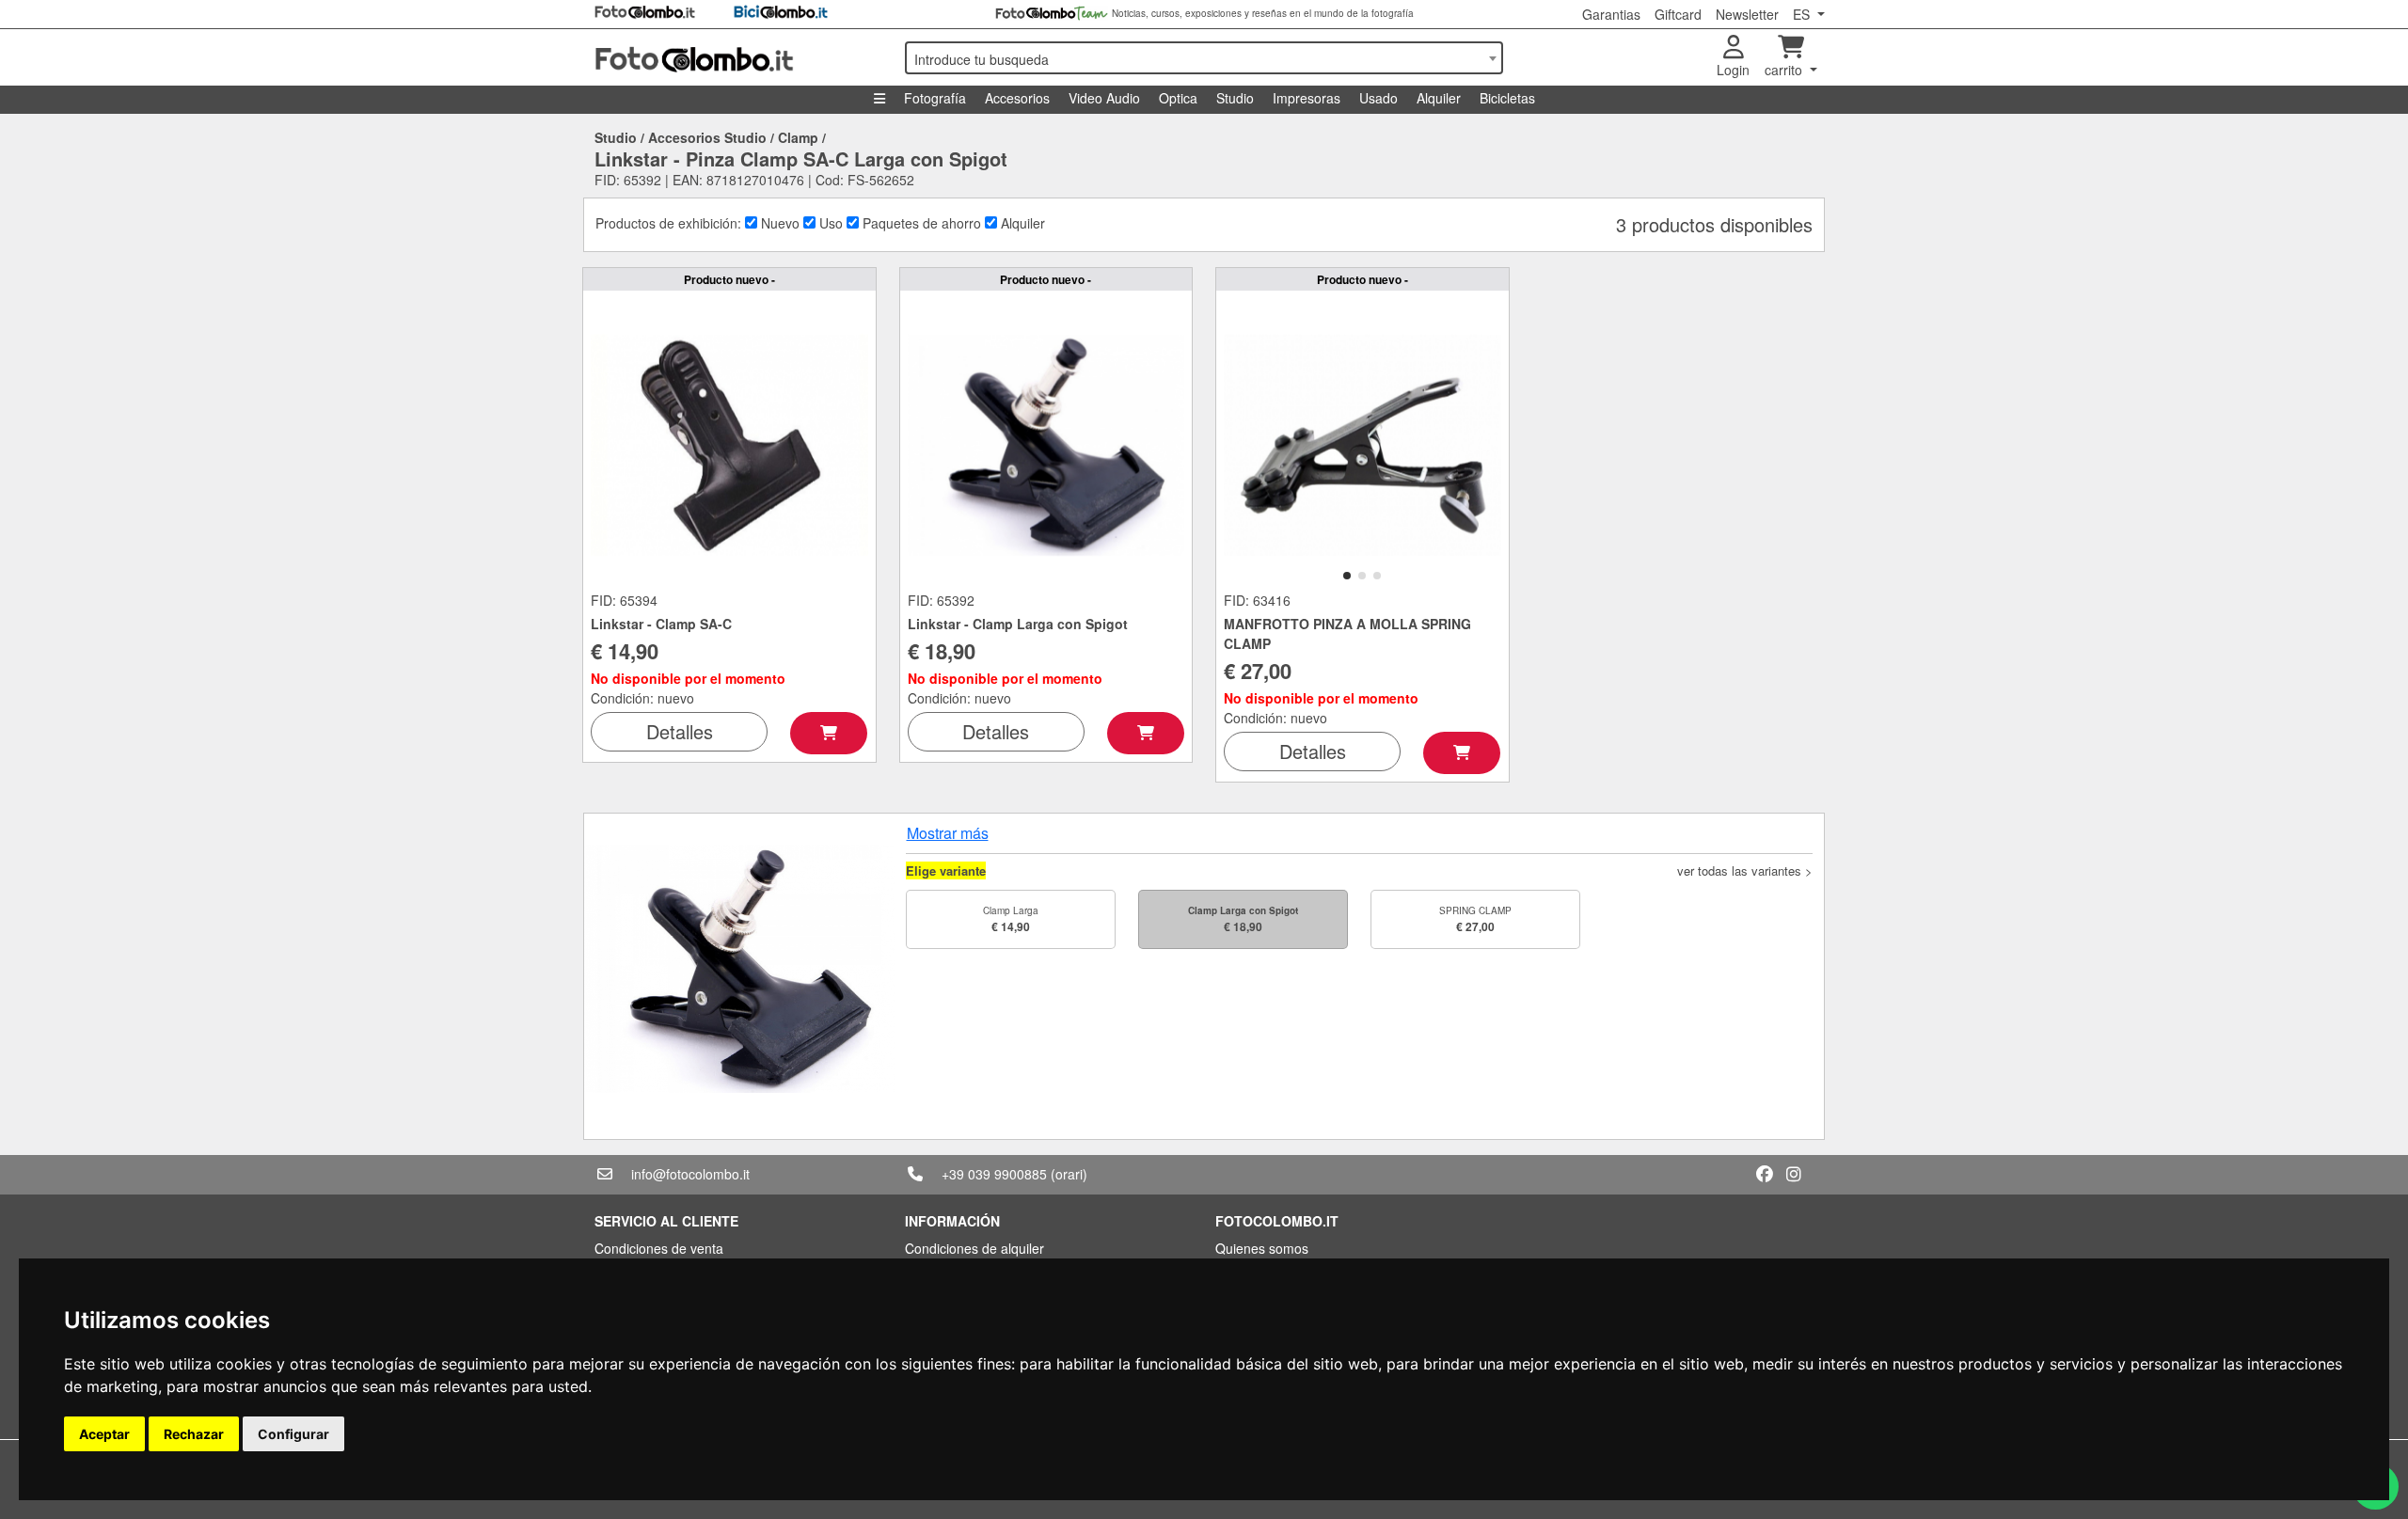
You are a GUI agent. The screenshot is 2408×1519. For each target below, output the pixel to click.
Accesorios (1017, 98)
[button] (1347, 576)
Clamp (798, 137)
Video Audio (1104, 98)
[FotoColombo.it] (738, 57)
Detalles (680, 731)
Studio (1235, 98)
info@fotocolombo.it (690, 1174)
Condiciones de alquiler (974, 1248)
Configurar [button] (293, 1434)
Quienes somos (1262, 1248)
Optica (1178, 98)
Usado (1378, 98)
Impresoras (1307, 98)
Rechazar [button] (194, 1434)
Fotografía (935, 98)
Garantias (1611, 14)
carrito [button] (1785, 70)
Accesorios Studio (707, 137)
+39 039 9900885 (994, 1174)
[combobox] (1204, 58)
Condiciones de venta (659, 1248)
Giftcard (1678, 14)
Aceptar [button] (104, 1434)
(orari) (1069, 1174)
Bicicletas (1507, 98)
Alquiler (1439, 98)
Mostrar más (948, 833)
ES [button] (1803, 14)
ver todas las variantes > (1745, 870)
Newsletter (1747, 14)
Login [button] (1733, 70)
